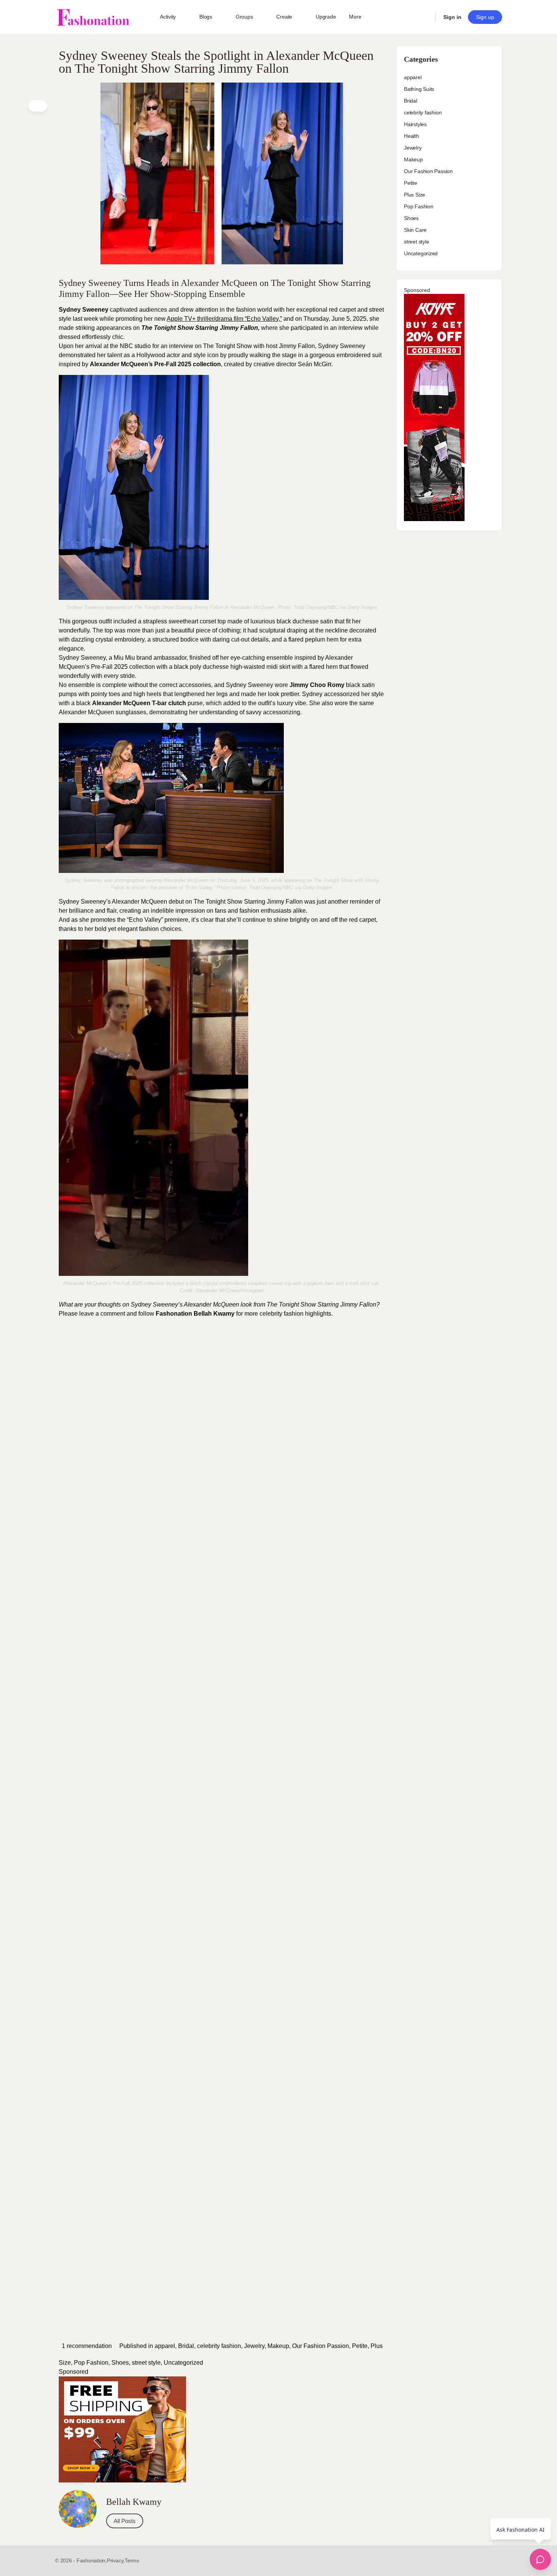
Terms (132, 2560)
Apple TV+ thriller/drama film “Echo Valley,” (224, 319)
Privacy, (116, 2560)
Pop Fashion (91, 2363)
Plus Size (415, 195)
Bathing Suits (419, 89)
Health (411, 136)
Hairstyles (415, 124)
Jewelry (254, 2346)
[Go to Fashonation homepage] (93, 17)
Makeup (278, 2346)
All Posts (125, 2521)
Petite (360, 2346)
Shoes (120, 2363)
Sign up (485, 17)
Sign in (452, 17)
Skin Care (415, 230)
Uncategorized (183, 2363)
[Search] (425, 17)
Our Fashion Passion (321, 2346)
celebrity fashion (219, 2346)
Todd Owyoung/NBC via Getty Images (336, 607)
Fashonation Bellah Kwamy (195, 1314)
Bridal (186, 2346)
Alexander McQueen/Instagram (230, 1290)
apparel (165, 2346)
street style (146, 2363)
